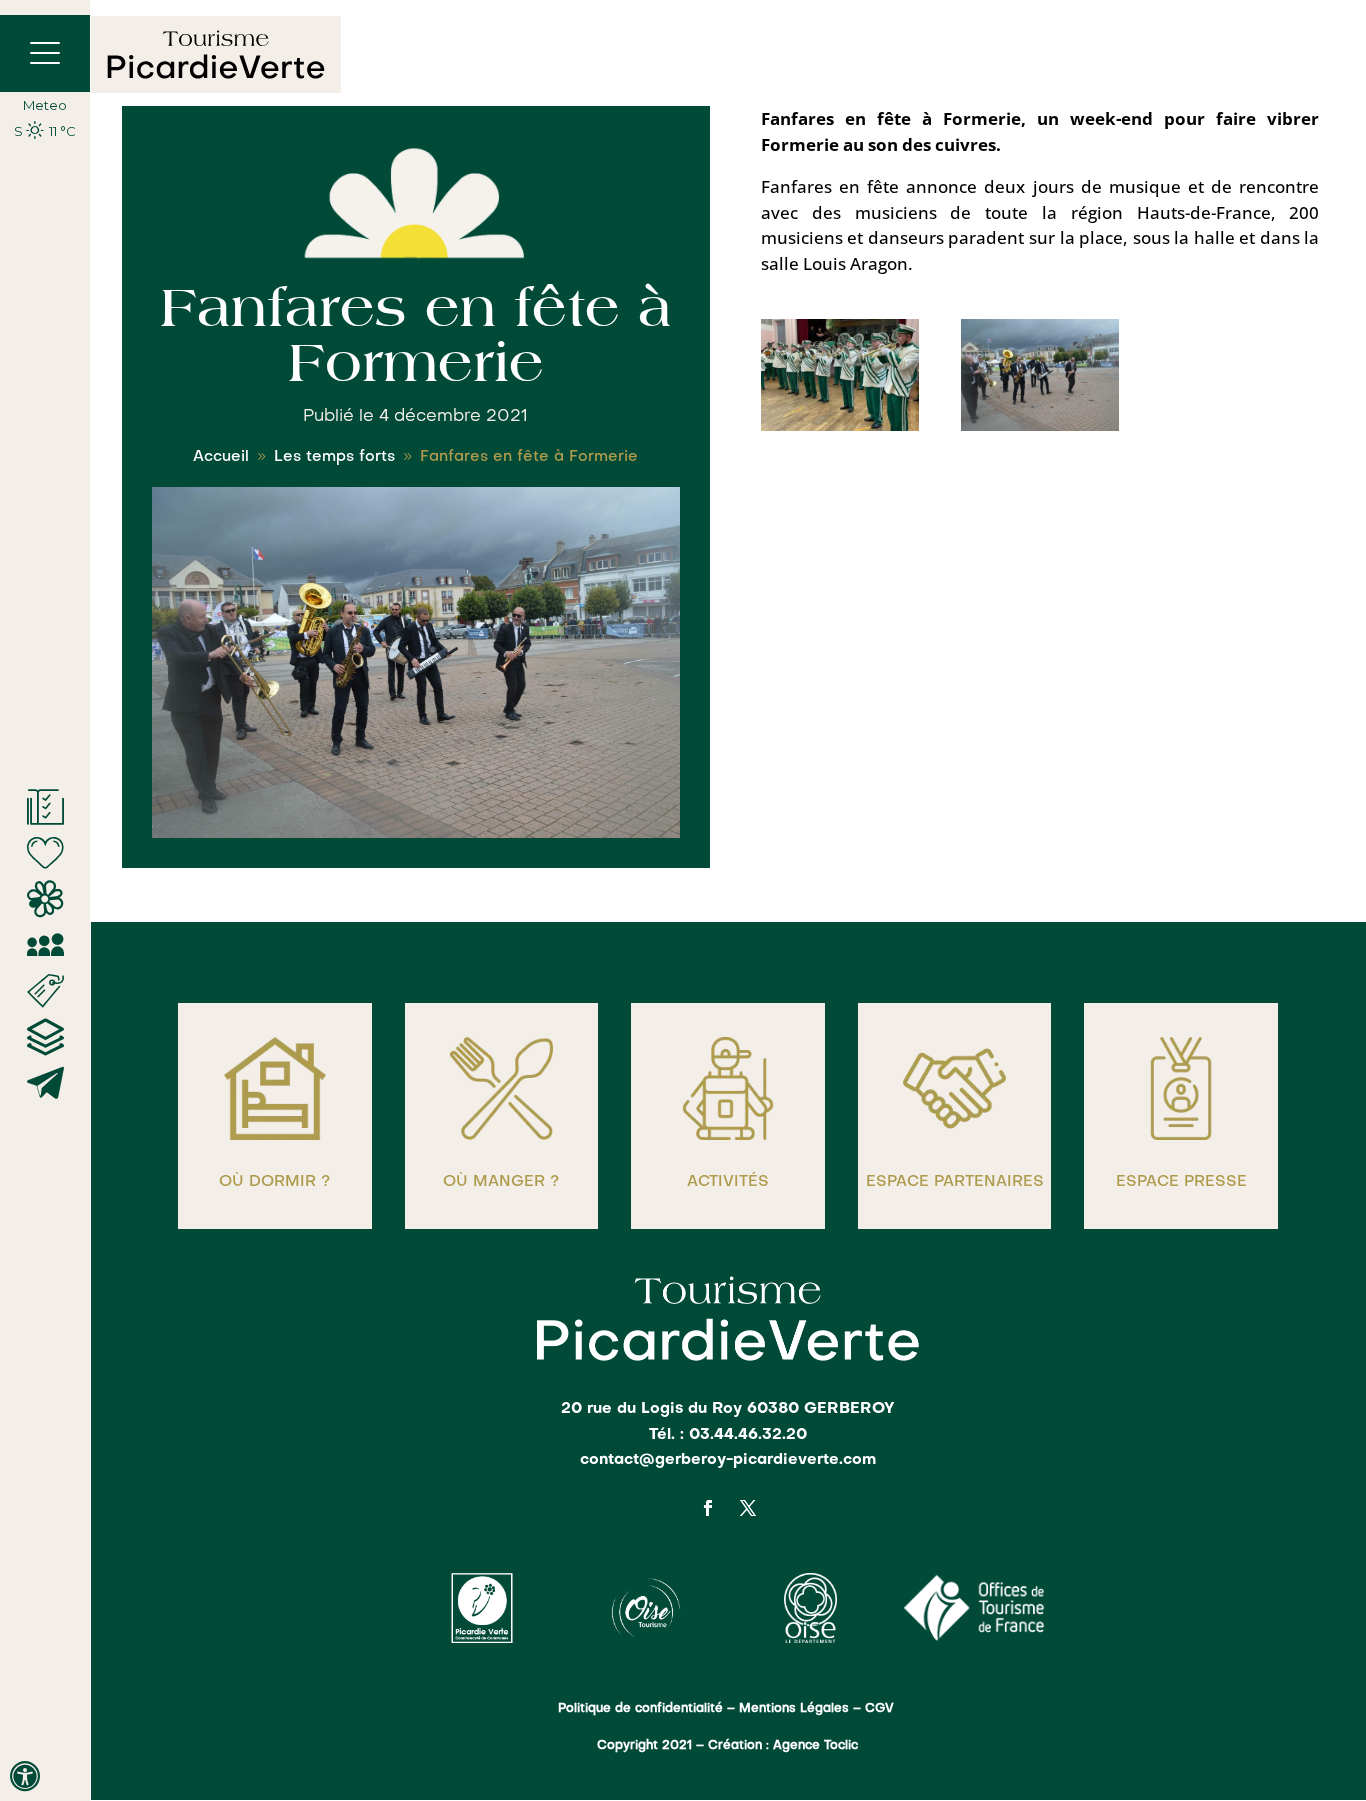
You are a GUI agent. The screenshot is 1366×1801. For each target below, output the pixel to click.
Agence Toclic (815, 1746)
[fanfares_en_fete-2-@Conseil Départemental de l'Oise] (840, 379)
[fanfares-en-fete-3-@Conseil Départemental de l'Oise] (1040, 379)
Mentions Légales (794, 1709)
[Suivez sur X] (748, 1508)
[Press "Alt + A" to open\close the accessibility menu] (25, 1776)
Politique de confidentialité (640, 1709)
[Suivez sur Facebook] (708, 1508)
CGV (881, 1709)
